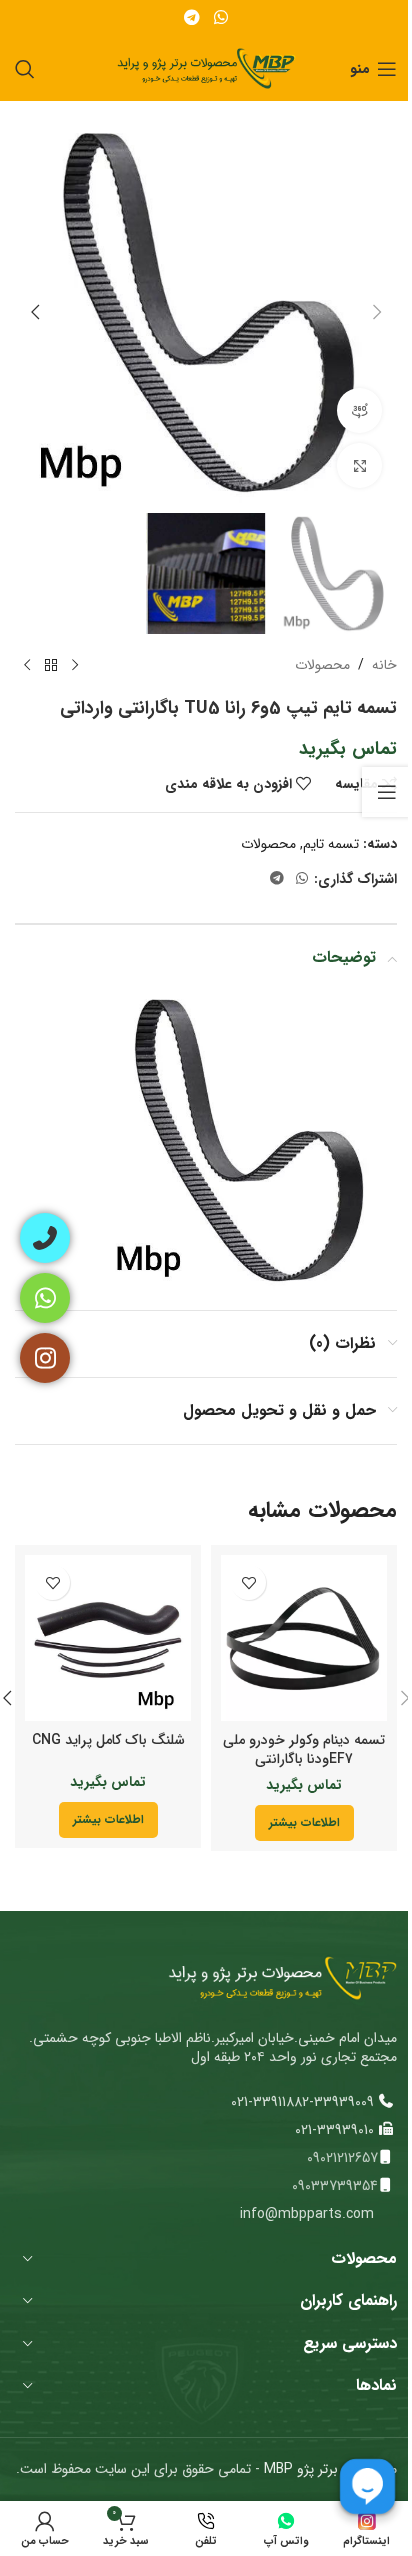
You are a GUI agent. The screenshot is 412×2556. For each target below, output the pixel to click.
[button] (377, 312)
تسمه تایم (331, 844)
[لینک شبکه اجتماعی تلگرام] (192, 18)
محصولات (322, 665)
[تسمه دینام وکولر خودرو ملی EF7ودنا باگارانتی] (304, 1638)
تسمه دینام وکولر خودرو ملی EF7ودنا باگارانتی (304, 1750)
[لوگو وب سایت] (206, 68)
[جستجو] (25, 69)
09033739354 (335, 2186)
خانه (384, 665)
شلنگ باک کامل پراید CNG (108, 1740)
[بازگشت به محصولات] (51, 666)
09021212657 (342, 2158)
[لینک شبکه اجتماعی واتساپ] (220, 18)
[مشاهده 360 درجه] (359, 410)
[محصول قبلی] (75, 666)
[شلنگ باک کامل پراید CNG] (108, 1638)
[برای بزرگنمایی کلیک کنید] (359, 465)
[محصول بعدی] (27, 666)
